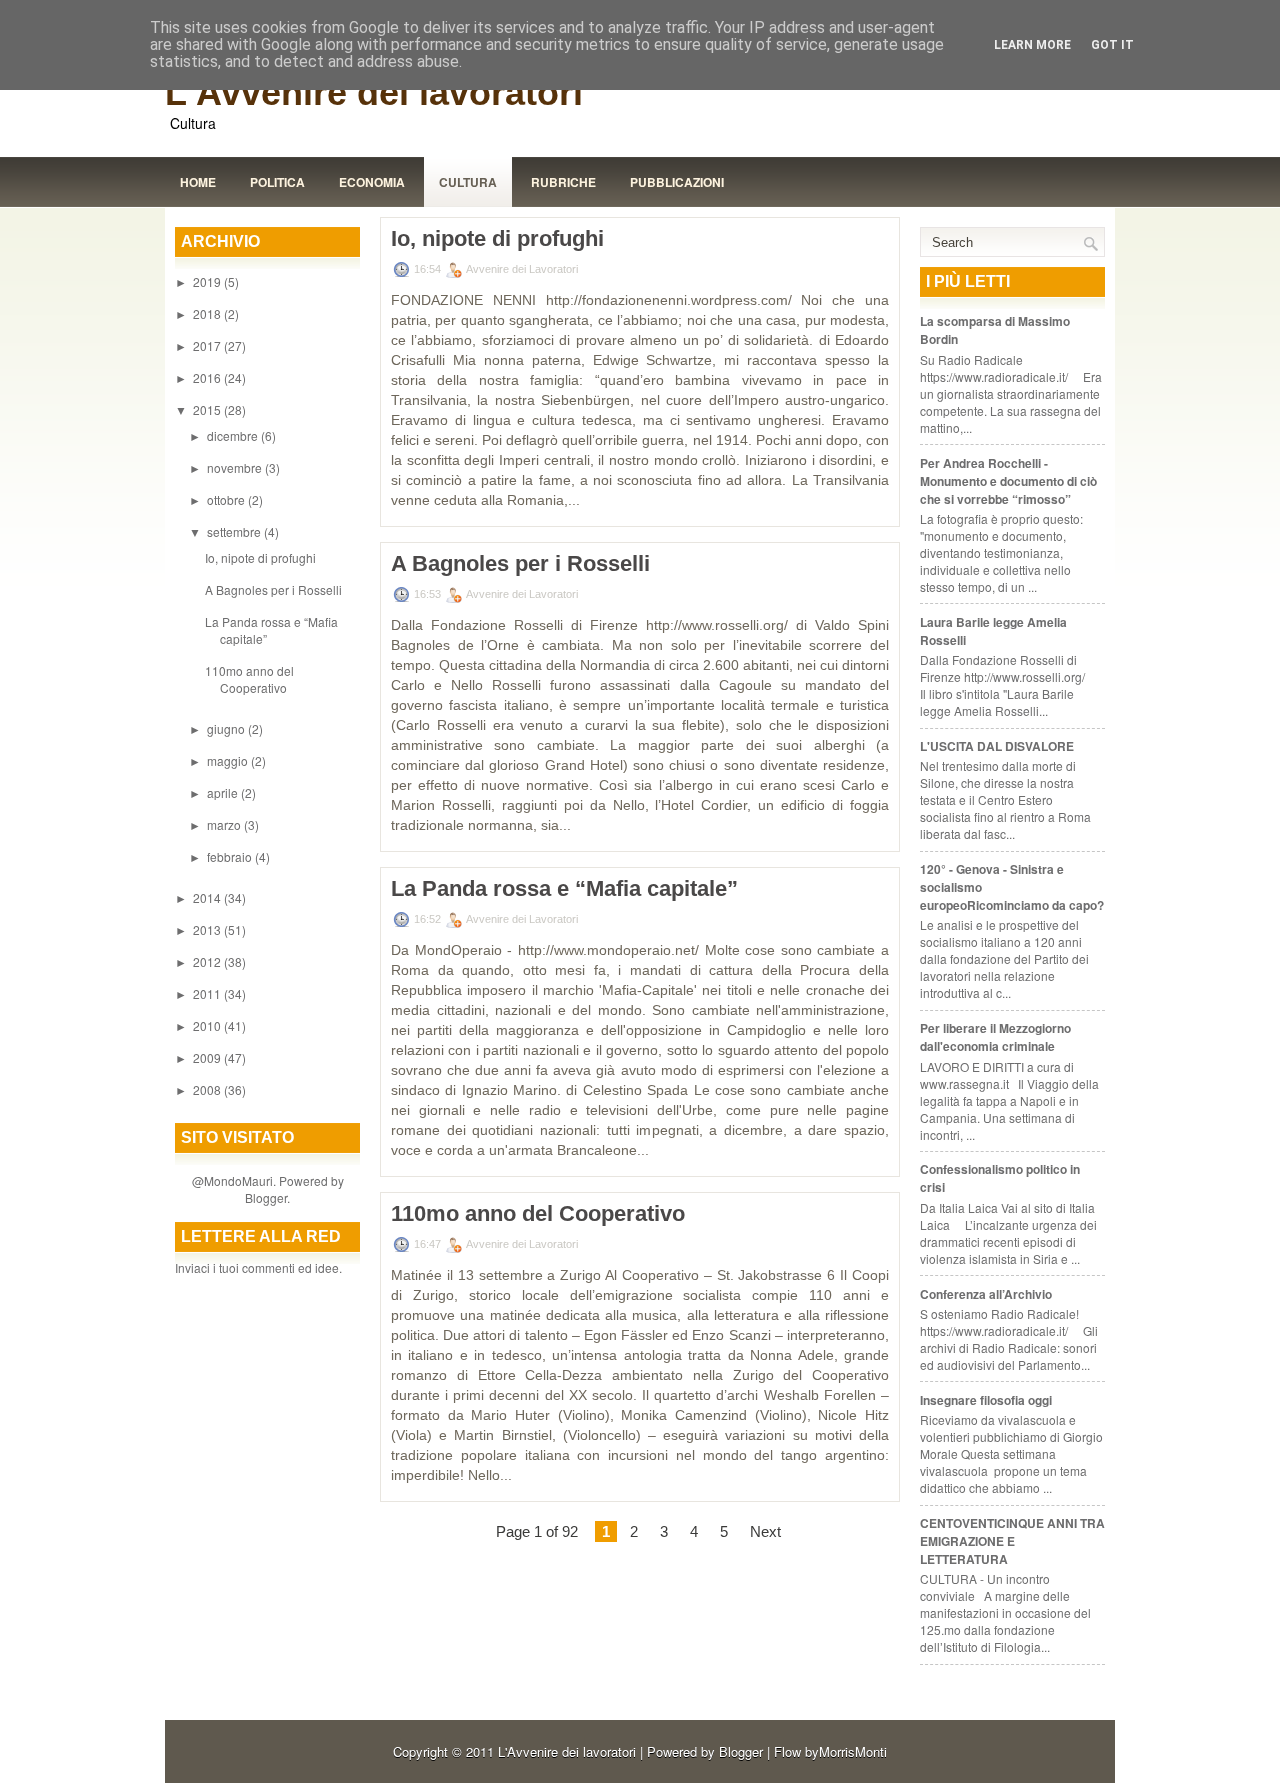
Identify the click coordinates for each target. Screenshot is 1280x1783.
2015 (208, 409)
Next (765, 1531)
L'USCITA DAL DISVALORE (997, 746)
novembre (236, 467)
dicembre (234, 435)
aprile (224, 792)
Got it (1112, 45)
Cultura (468, 182)
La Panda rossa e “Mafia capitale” (564, 889)
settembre (235, 531)
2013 (208, 929)
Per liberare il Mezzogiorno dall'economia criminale (995, 1037)
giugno (227, 728)
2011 (208, 993)
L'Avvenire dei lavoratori (374, 92)
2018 (208, 313)
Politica (277, 182)
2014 (208, 897)
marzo (225, 824)
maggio (229, 760)
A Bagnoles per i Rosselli (273, 589)
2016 (208, 377)
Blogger (266, 1197)
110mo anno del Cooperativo (249, 679)
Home (198, 182)
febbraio (231, 856)
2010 (208, 1025)
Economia (372, 182)
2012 (208, 961)
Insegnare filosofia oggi (986, 1400)
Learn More (1032, 45)
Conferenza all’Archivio (986, 1294)
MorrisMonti (853, 1751)
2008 (208, 1089)
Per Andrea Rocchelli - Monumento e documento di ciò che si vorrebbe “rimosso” (1008, 481)
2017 (208, 345)
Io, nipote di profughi (260, 557)
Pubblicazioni (677, 182)
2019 (208, 281)
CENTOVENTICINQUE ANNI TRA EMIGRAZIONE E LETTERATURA (1012, 1541)
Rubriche (563, 182)
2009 (208, 1057)
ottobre (227, 499)
